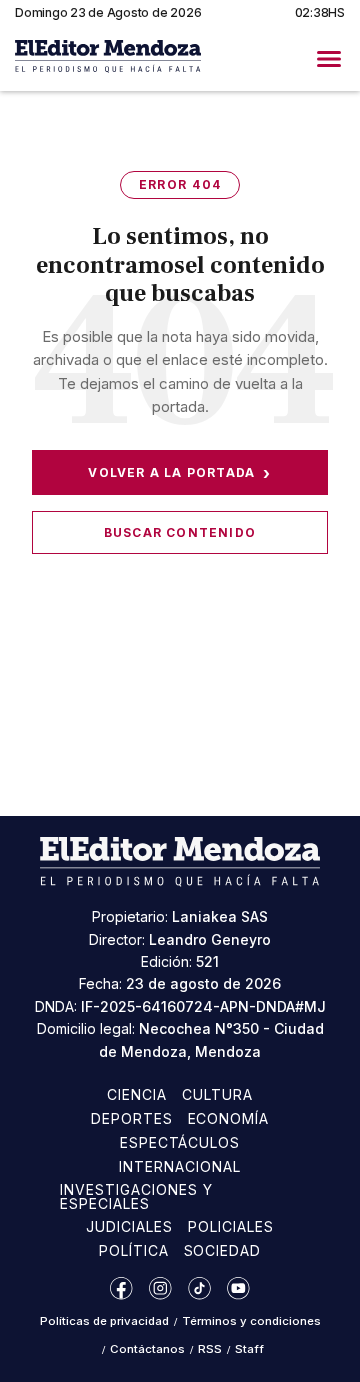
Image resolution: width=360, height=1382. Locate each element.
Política (134, 1250)
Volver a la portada (179, 473)
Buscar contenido (180, 532)
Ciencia (137, 1094)
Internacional (180, 1166)
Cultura (217, 1094)
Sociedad (223, 1250)
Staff (249, 1349)
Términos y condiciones (251, 1321)
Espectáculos (180, 1142)
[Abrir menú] (329, 59)
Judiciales (129, 1226)
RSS (210, 1349)
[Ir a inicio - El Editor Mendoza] (108, 58)
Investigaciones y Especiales (136, 1196)
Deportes (132, 1118)
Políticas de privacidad (104, 1321)
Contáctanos (147, 1349)
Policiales (231, 1226)
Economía (229, 1118)
